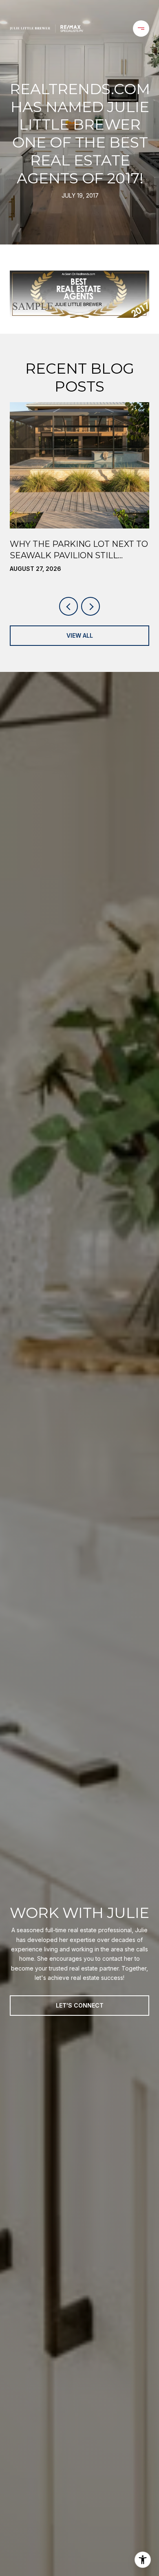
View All (80, 635)
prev (68, 606)
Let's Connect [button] (80, 2005)
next (91, 606)
